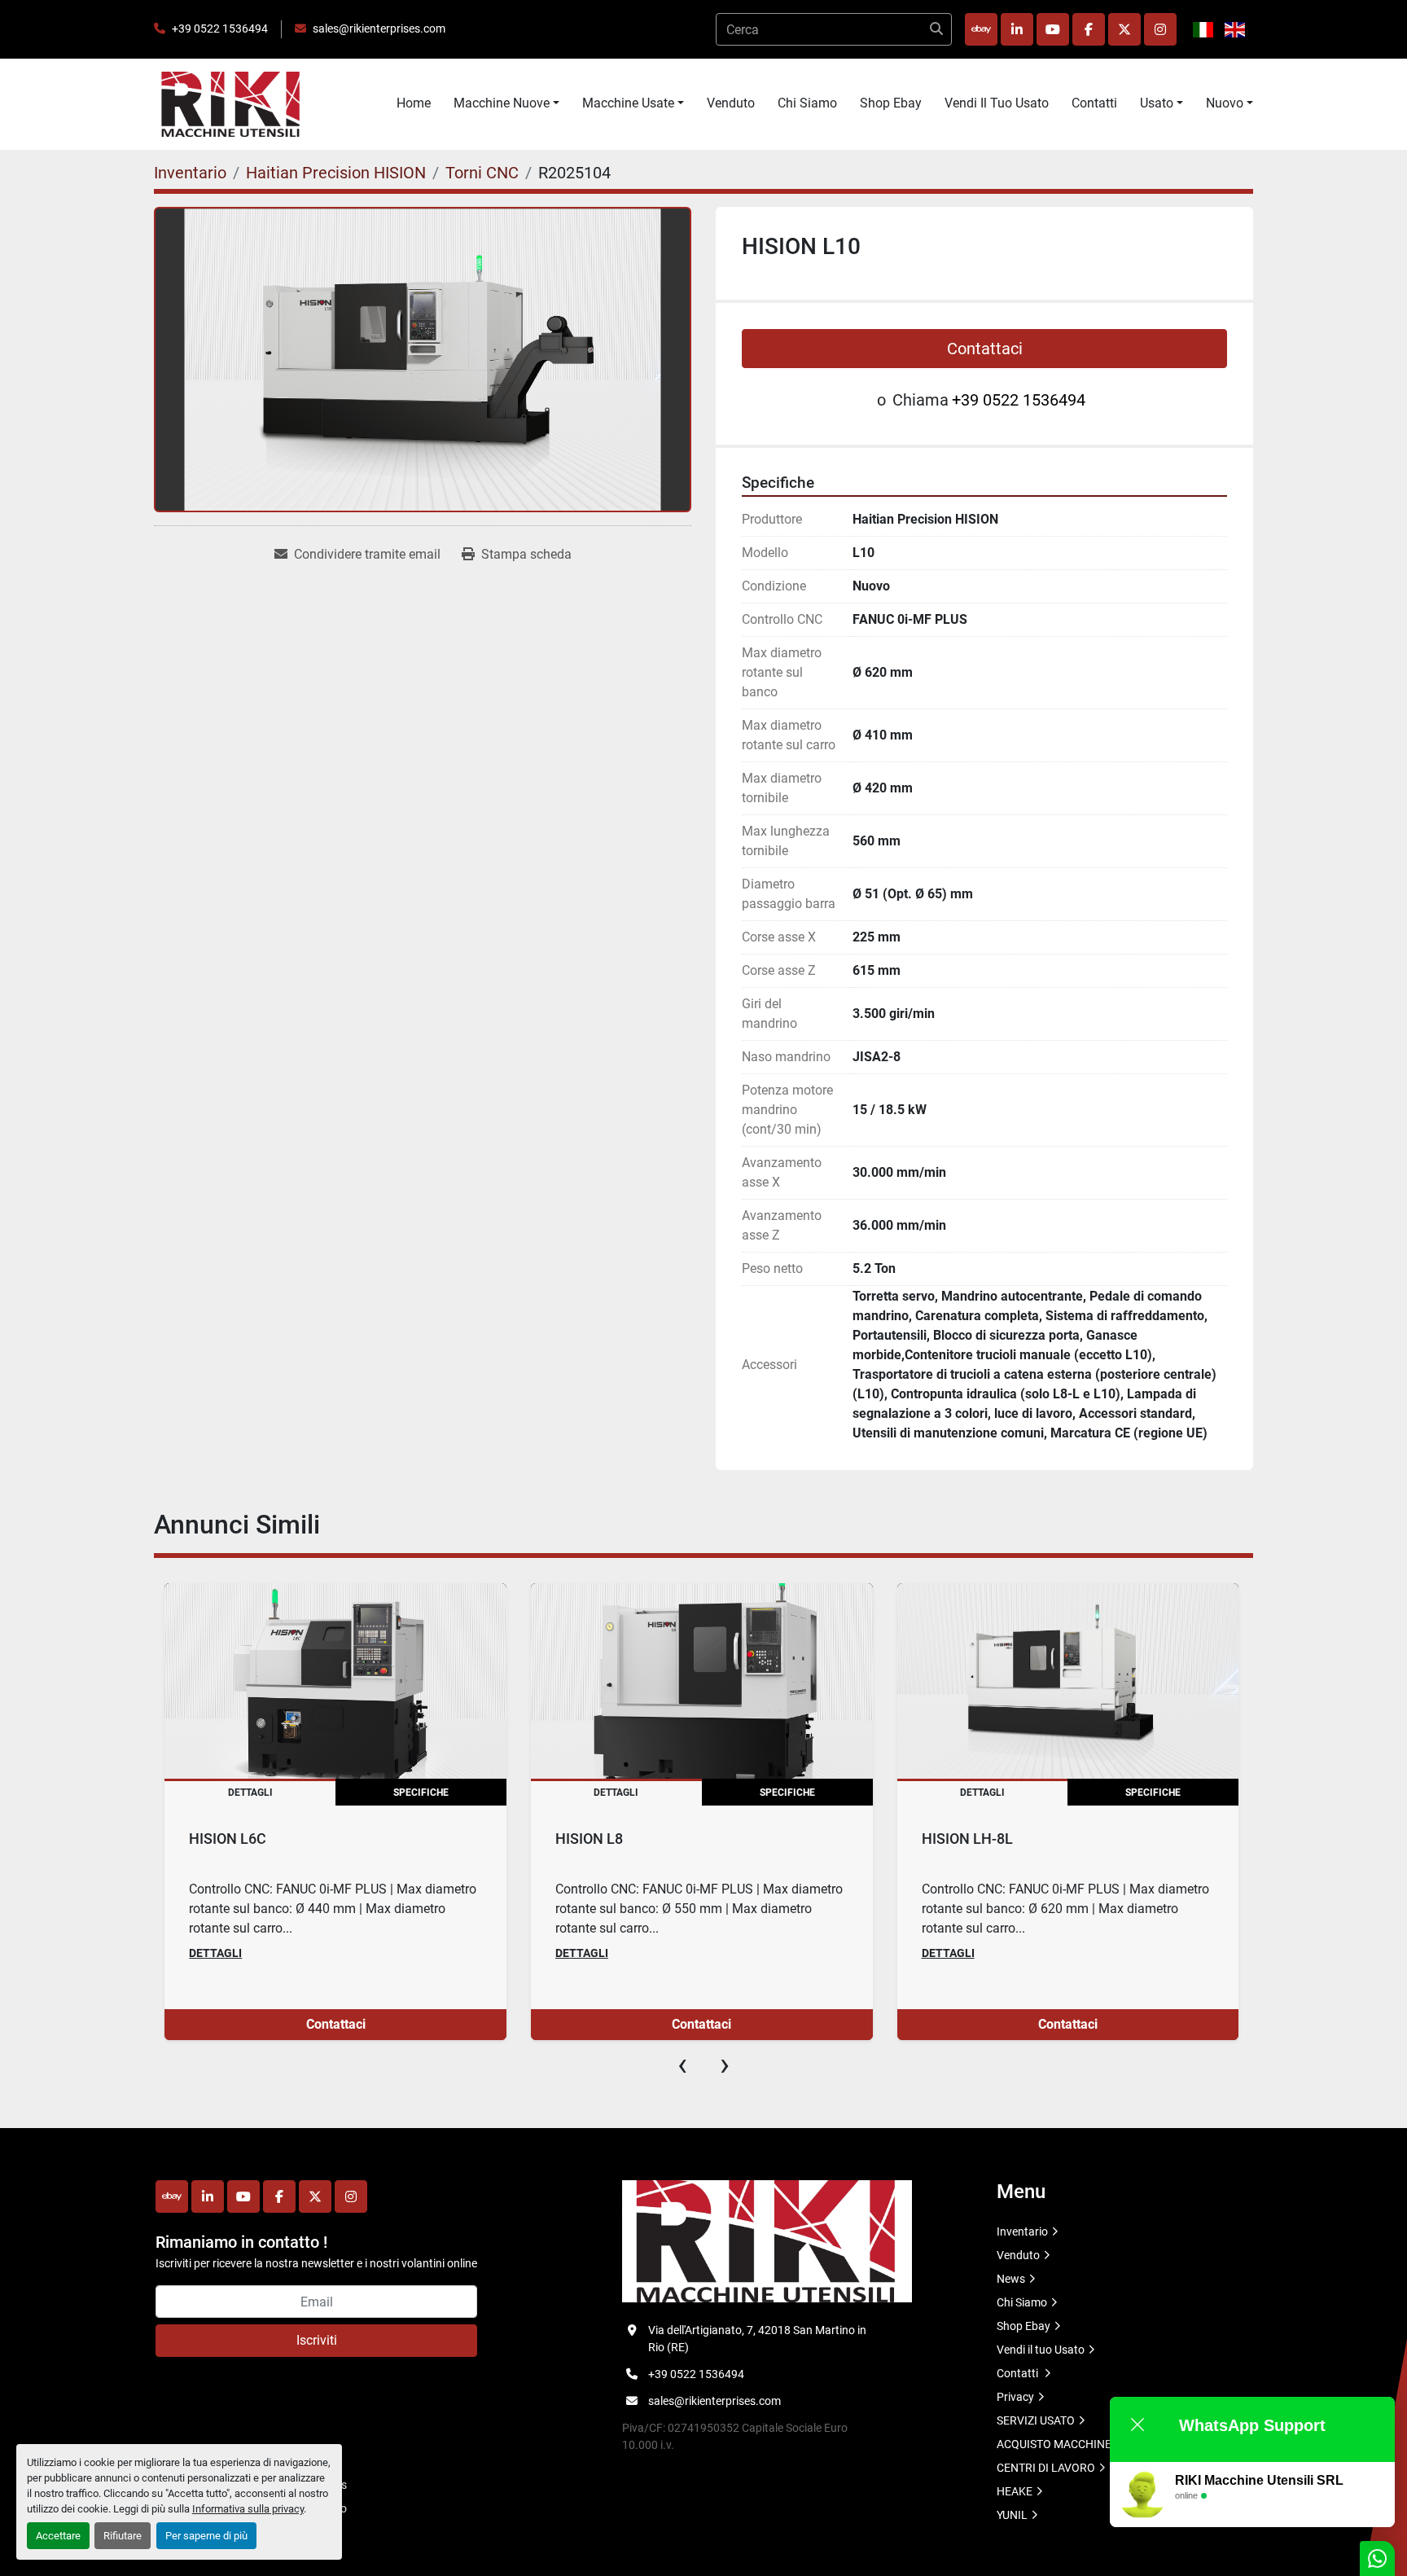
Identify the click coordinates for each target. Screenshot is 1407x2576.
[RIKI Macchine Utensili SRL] (767, 2240)
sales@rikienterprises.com (379, 29)
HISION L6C (228, 1839)
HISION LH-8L (967, 1839)
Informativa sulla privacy (248, 2509)
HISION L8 (589, 1839)
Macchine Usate (628, 103)
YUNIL (1012, 2515)
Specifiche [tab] (421, 1793)
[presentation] (682, 2065)
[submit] (936, 29)
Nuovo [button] (1225, 103)
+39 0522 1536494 (220, 29)
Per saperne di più (206, 2536)
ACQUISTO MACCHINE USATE (1072, 2444)
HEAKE (1015, 2491)
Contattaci (985, 349)
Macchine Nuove (502, 103)
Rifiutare (123, 2536)
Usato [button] (1157, 103)
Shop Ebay (891, 103)
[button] (506, 103)
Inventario (1022, 2232)
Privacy (1015, 2397)
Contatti (1094, 103)
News (1011, 2279)
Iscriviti (317, 2340)
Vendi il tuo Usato (997, 103)
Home (414, 103)
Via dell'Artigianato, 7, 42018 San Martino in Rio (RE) (757, 2339)
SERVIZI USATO (1036, 2420)
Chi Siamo (807, 103)
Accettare (58, 2536)
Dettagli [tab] (250, 1793)
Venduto (731, 103)
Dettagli (215, 1953)
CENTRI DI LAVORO (1046, 2468)
